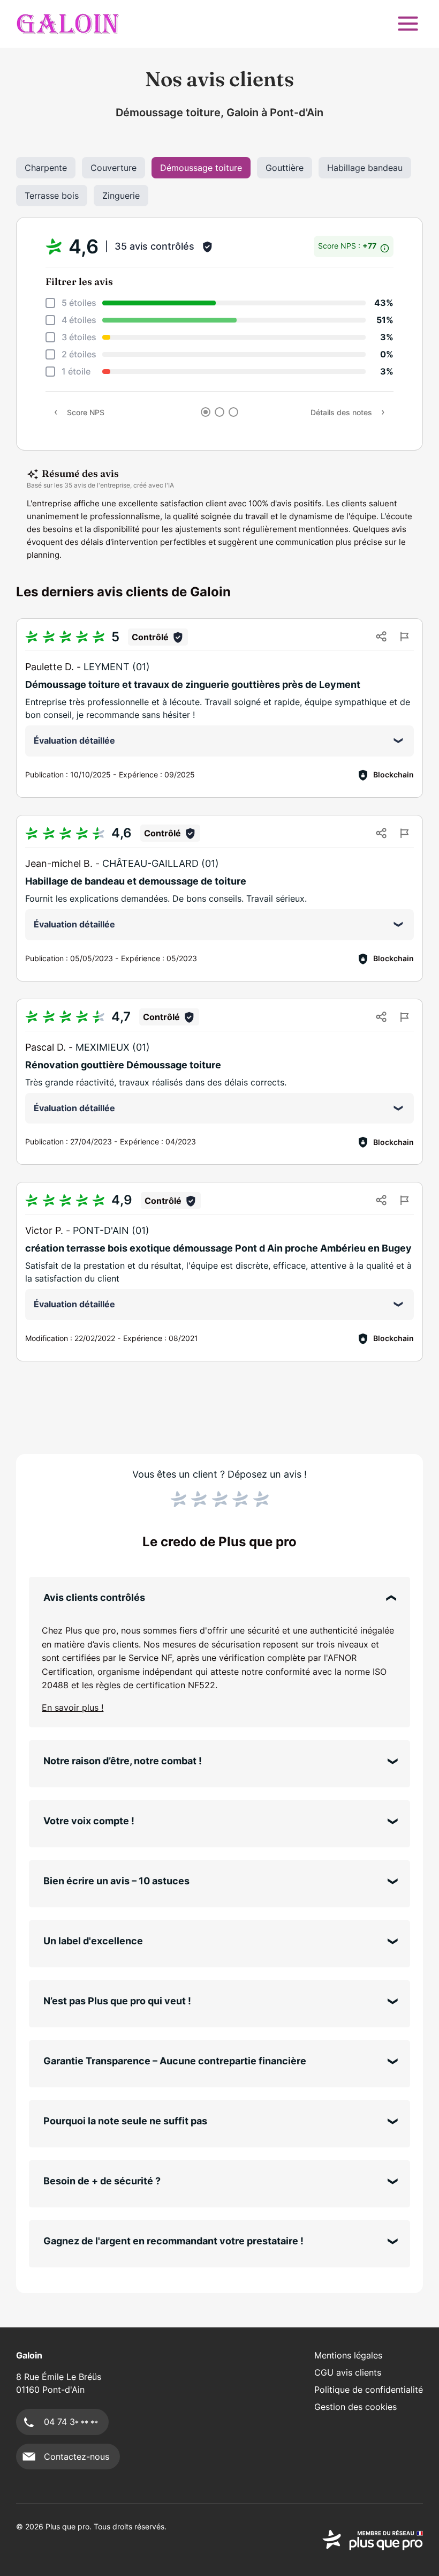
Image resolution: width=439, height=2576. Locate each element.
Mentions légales (348, 2355)
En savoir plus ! (73, 1708)
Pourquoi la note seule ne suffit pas (125, 2121)
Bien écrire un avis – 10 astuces (116, 1881)
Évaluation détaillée (74, 740)
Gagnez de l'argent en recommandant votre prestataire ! (173, 2241)
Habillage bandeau (365, 168)
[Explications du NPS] (385, 246)
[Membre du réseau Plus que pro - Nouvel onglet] (373, 2540)
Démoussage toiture (201, 168)
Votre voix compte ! (89, 1821)
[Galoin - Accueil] (68, 24)
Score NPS (86, 412)
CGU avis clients (348, 2372)
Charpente (46, 168)
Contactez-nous (77, 2457)
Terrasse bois (52, 196)
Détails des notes (341, 412)
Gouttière (285, 168)
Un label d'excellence (93, 1941)
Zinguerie (121, 196)
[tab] (206, 412)
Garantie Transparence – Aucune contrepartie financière (175, 2061)
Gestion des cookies (355, 2407)
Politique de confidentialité (369, 2390)
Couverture (113, 168)
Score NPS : (348, 246)
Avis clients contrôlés (94, 1597)
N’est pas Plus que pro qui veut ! (117, 2001)
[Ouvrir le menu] (408, 24)
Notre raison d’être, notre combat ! (123, 1761)
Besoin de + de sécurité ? (102, 2181)
